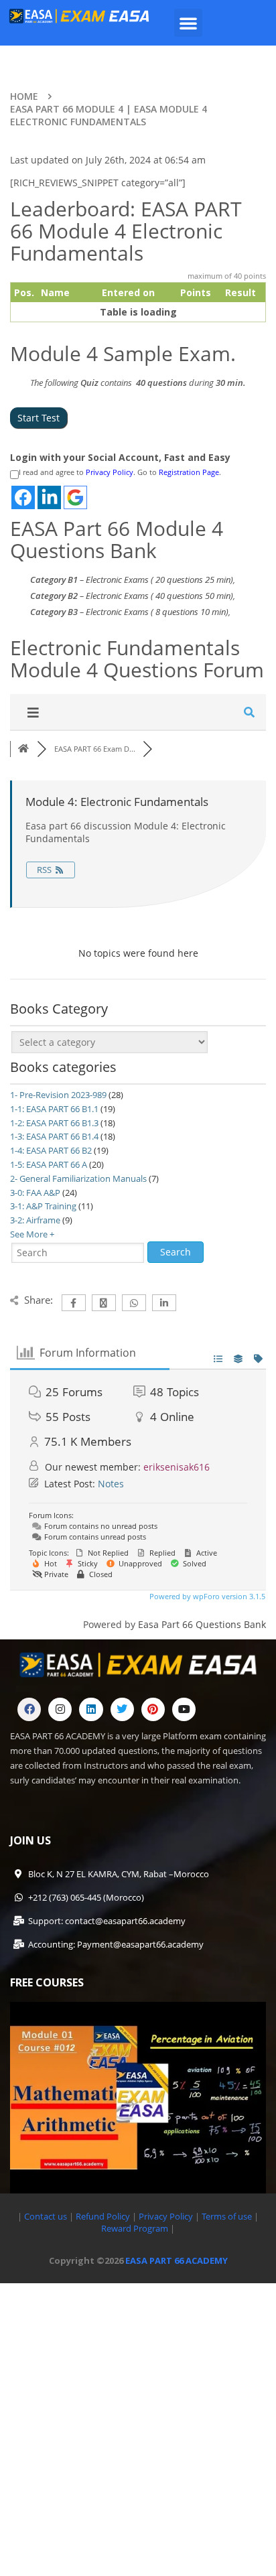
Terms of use (228, 2216)
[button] (188, 23)
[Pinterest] (153, 1709)
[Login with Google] (75, 497)
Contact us (46, 2216)
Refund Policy (102, 2216)
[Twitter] (122, 1709)
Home (24, 96)
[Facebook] (29, 1709)
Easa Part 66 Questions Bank (202, 1624)
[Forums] (23, 749)
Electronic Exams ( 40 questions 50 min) (159, 596)
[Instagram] (60, 1709)
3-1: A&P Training (43, 1206)
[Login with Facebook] (23, 497)
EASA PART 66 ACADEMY (177, 2260)
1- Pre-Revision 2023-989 (58, 1095)
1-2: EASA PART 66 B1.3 (54, 1123)
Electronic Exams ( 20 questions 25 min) (159, 580)
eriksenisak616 (177, 1467)
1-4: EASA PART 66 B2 (51, 1150)
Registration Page (189, 472)
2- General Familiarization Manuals (78, 1178)
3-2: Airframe (35, 1220)
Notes (111, 1484)
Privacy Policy (110, 472)
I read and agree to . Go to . (120, 472)
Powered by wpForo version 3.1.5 (206, 1596)
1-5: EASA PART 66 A (49, 1164)
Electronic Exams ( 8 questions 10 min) (157, 612)
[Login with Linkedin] (49, 497)
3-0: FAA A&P (35, 1193)
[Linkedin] (91, 1709)
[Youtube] (184, 1709)
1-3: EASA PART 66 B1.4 (54, 1136)
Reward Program (136, 2228)
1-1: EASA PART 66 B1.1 (54, 1109)
